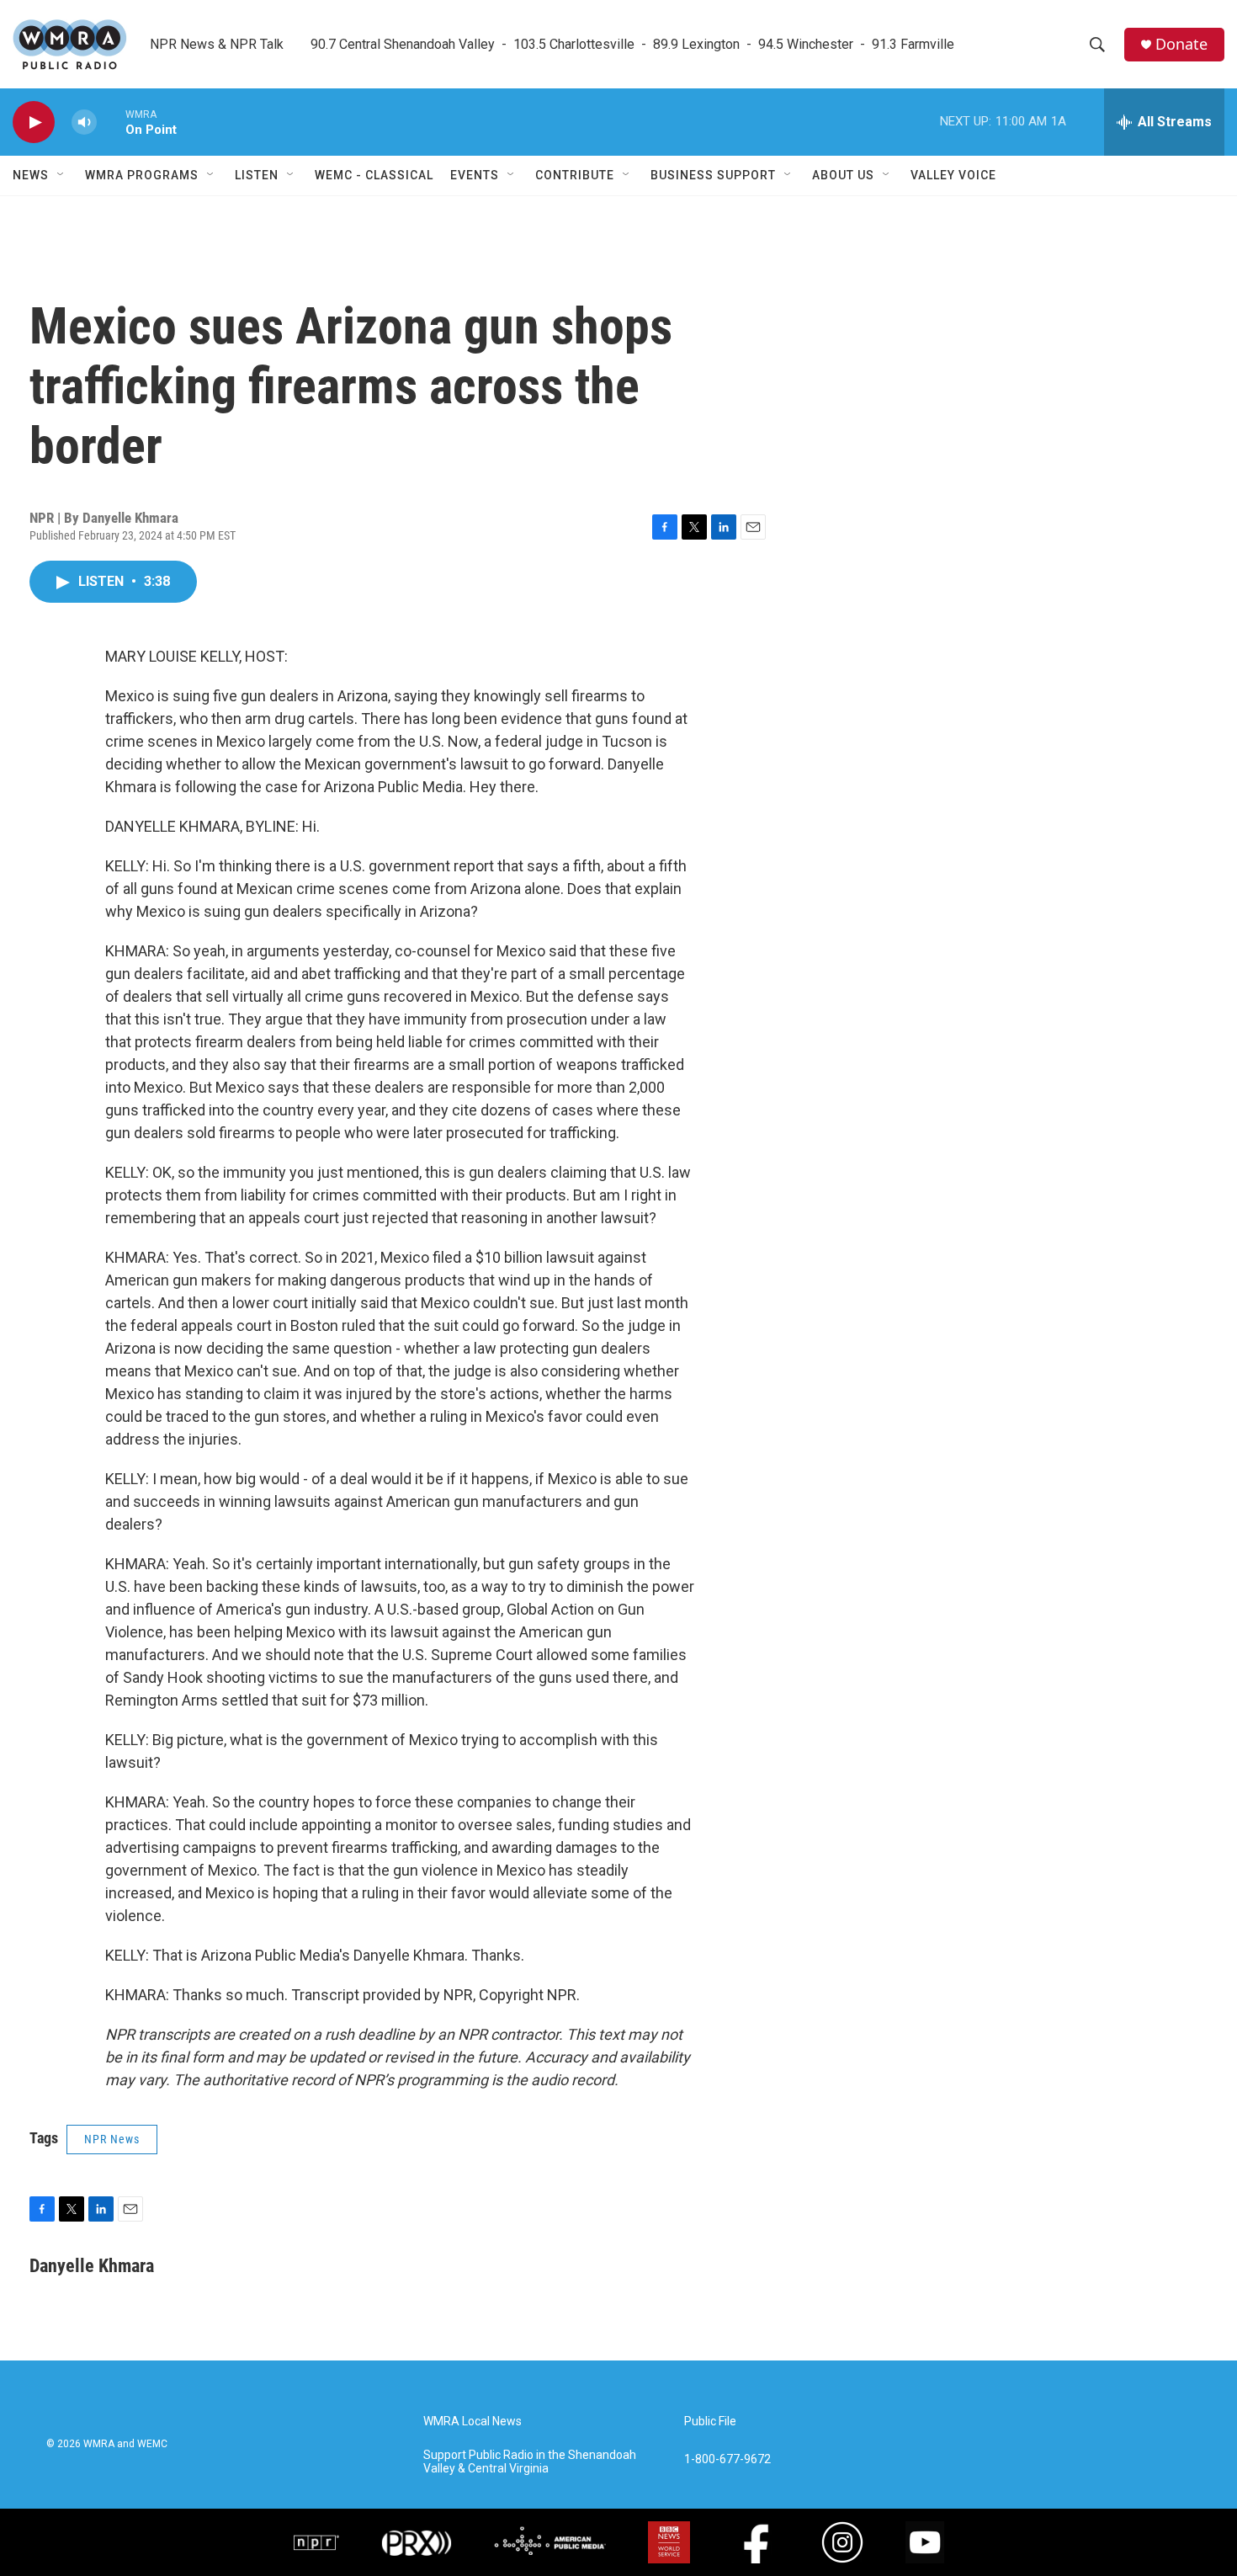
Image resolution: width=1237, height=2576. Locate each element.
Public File (710, 2422)
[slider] (111, 122)
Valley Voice (953, 175)
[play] (34, 122)
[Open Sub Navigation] (61, 175)
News (31, 175)
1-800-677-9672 (727, 2459)
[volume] (84, 122)
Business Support (713, 175)
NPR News (112, 2139)
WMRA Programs (142, 175)
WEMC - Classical (374, 175)
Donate (1181, 44)
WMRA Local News (473, 2422)
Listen (257, 175)
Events (475, 175)
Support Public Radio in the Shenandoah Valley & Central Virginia (530, 2462)
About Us (843, 175)
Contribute (575, 175)
